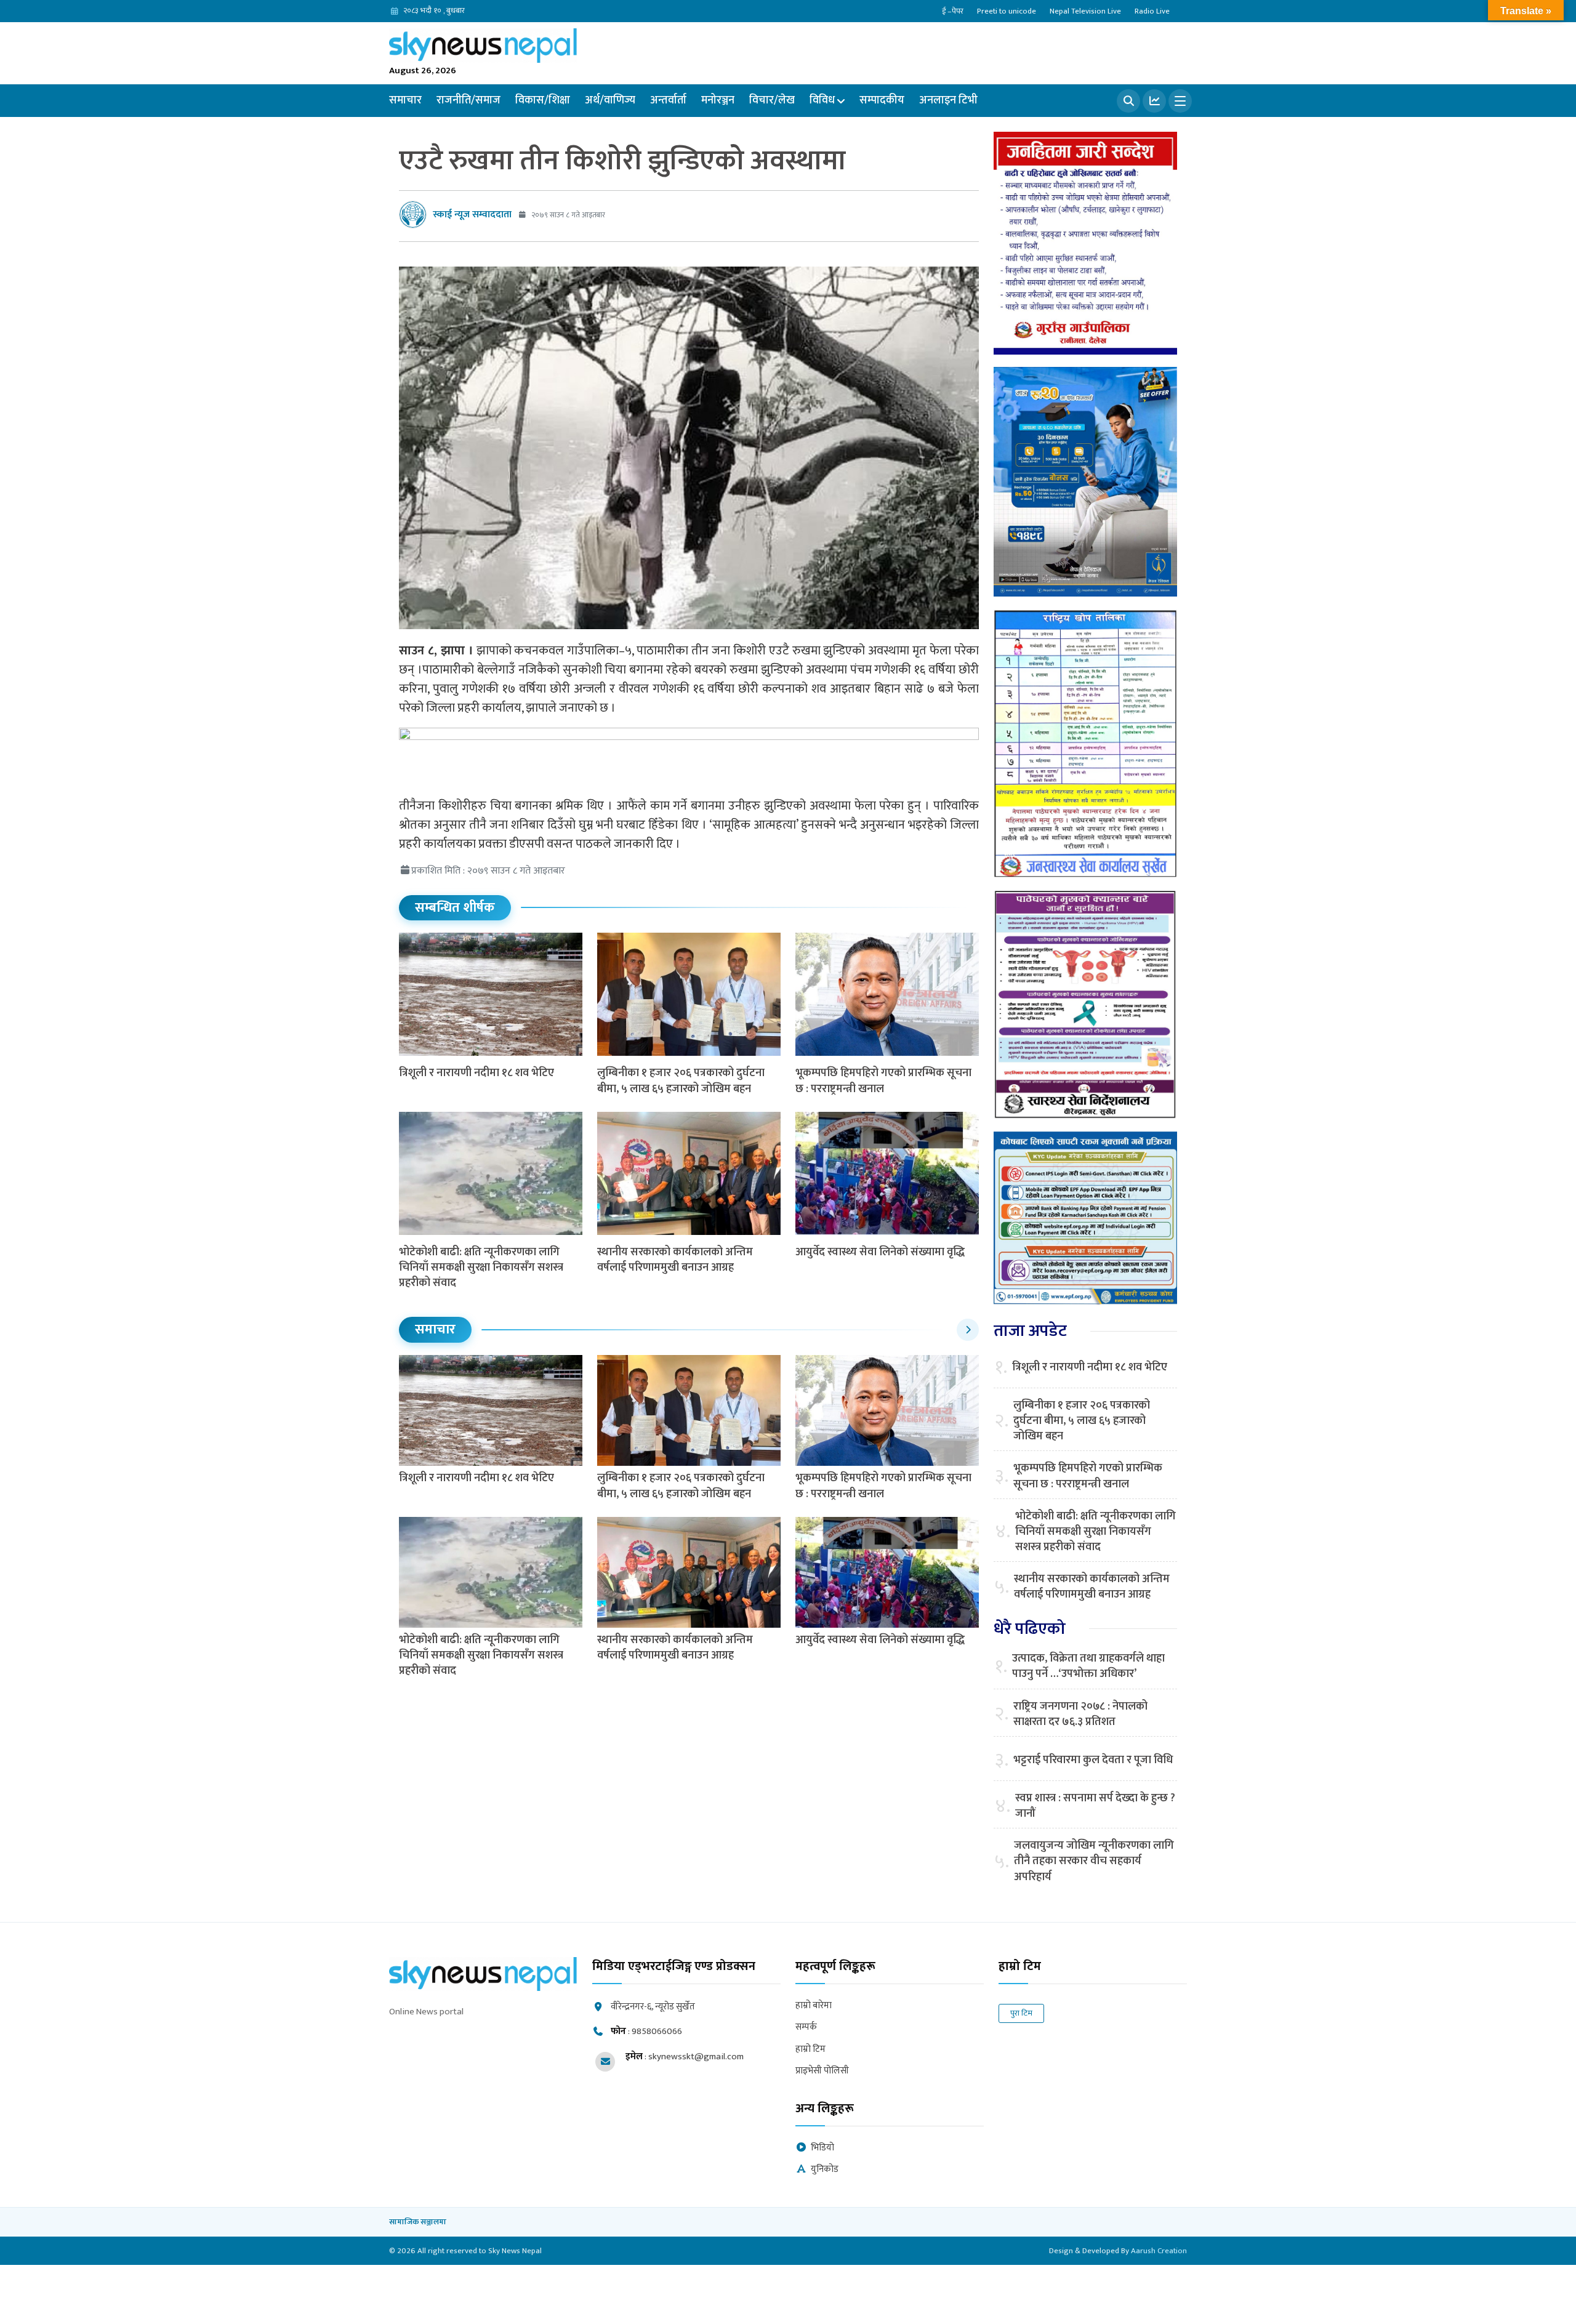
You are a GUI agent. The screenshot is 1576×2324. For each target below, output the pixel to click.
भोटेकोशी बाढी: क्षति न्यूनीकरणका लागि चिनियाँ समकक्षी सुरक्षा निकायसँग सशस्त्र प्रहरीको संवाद (481, 1268)
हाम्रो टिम (810, 2050)
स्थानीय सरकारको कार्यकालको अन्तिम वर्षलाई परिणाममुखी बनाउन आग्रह (675, 1260)
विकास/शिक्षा (543, 100)
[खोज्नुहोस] (1128, 101)
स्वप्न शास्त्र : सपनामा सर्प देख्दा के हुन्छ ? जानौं (1095, 1806)
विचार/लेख (772, 100)
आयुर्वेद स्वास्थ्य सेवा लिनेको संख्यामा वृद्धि (880, 1252)
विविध (822, 100)
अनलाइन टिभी (948, 100)
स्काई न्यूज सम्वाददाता (472, 215)
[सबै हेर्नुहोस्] (968, 1330)
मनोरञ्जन (718, 100)
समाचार (405, 100)
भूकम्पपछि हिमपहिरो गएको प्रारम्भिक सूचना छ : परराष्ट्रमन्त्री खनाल (883, 1081)
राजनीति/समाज (468, 100)
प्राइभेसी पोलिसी (822, 2071)
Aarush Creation (1159, 2251)
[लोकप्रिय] (1154, 101)
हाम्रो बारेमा (814, 2006)
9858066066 (657, 2031)
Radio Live (1152, 11)
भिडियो (822, 2148)
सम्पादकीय (882, 100)
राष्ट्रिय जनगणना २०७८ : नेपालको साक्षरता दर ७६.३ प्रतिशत (1080, 1715)
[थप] (1180, 101)
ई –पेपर (953, 11)
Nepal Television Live (1085, 11)
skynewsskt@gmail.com (696, 2057)
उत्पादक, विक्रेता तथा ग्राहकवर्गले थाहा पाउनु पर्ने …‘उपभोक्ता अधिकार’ (1088, 1667)
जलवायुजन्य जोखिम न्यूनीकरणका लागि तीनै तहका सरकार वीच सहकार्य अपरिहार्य (1094, 1862)
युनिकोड (825, 2170)
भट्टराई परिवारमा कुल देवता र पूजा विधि (1093, 1760)
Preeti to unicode (1007, 11)
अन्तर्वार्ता (668, 100)
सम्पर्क (806, 2028)
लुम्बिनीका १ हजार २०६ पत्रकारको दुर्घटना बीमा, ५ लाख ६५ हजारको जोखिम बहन (681, 1081)
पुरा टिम (1021, 2013)
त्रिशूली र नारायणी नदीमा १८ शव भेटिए (476, 1073)
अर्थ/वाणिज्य (610, 100)
